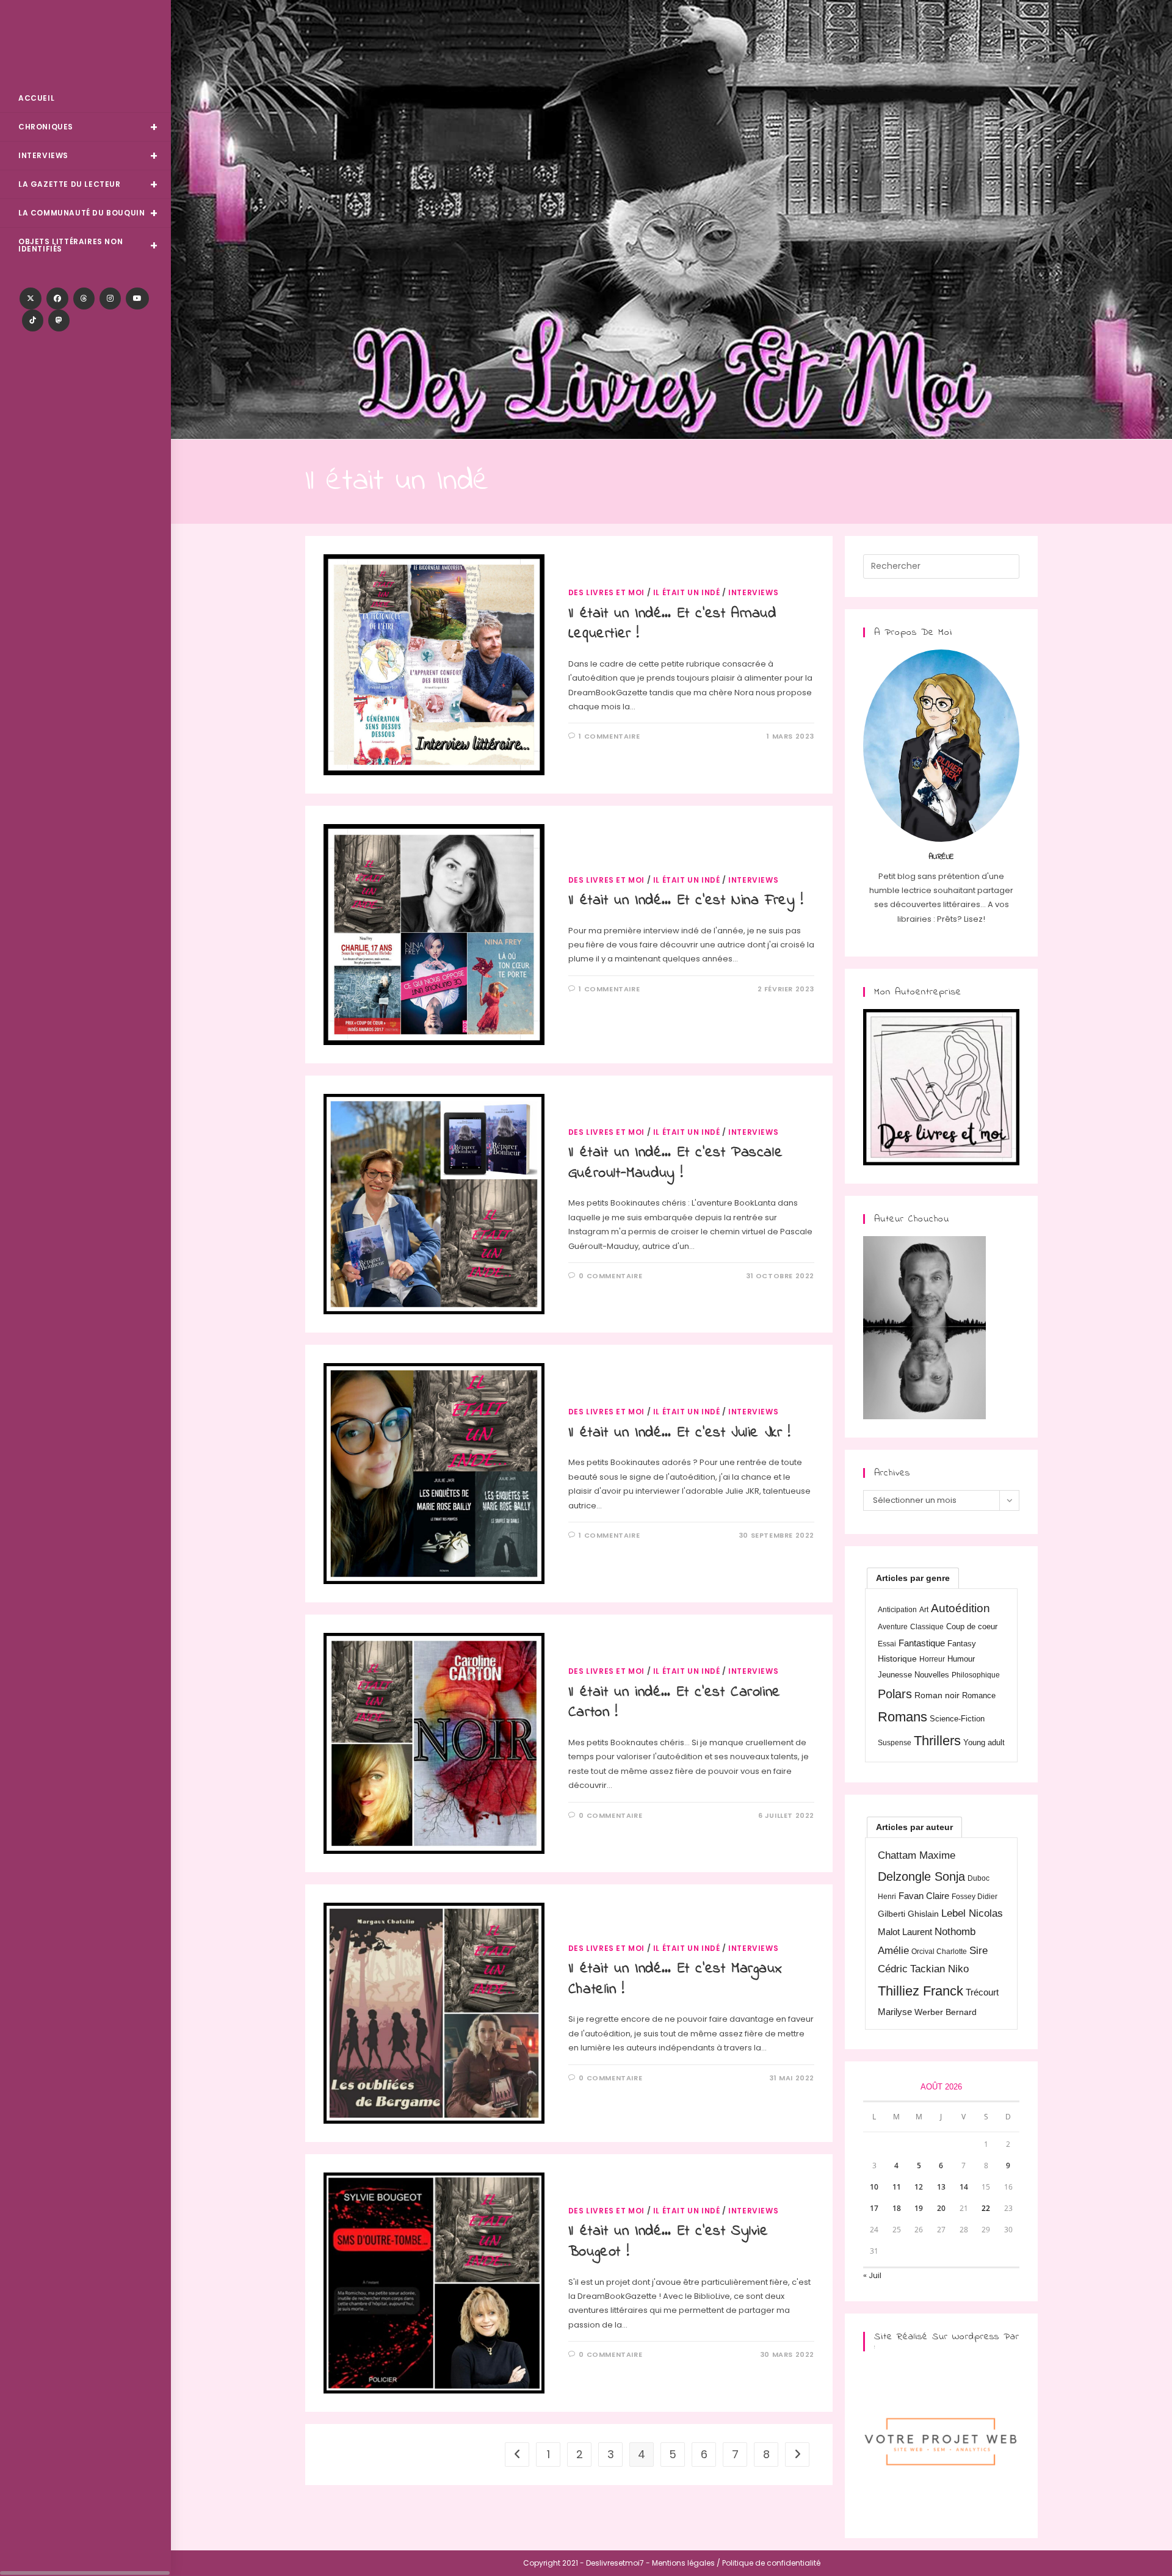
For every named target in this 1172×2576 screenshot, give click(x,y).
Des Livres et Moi (85, 44)
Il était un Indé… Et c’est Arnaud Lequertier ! (672, 624)
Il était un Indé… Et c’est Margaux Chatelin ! (675, 1979)
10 (874, 2187)
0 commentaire (610, 1276)
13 (941, 2187)
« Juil (872, 2275)
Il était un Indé (687, 592)
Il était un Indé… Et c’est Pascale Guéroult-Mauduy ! (675, 1163)
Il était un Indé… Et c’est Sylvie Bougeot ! (668, 2242)
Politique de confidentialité (771, 2563)
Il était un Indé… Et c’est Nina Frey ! (686, 901)
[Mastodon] (59, 320)
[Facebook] (57, 298)
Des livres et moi (606, 592)
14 (964, 2187)
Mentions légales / (686, 2563)
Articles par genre (913, 1578)
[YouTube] (137, 298)
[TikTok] (33, 320)
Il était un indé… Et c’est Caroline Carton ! (675, 1703)
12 (919, 2187)
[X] (31, 298)
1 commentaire (609, 736)
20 (941, 2208)
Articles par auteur (914, 1827)
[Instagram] (110, 298)
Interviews (753, 592)
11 (897, 2187)
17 (874, 2208)
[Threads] (84, 298)
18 (897, 2208)
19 (919, 2208)
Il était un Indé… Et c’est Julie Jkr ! (679, 1433)
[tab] (913, 1578)
